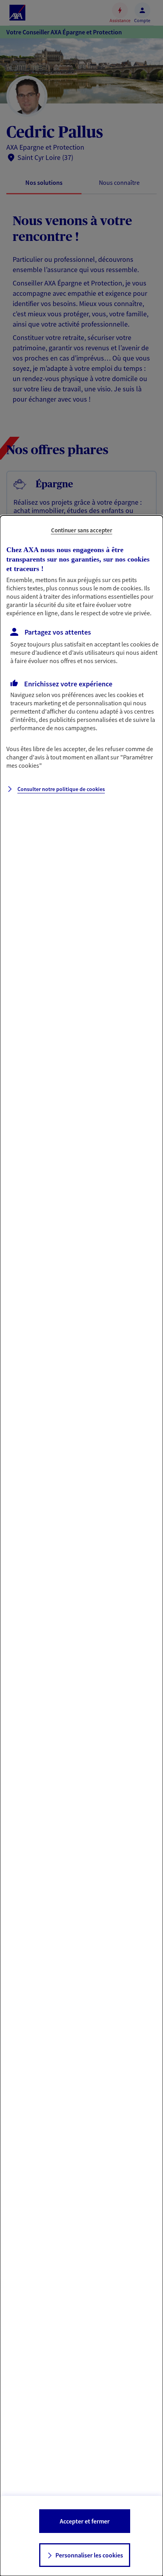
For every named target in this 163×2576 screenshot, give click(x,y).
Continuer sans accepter (82, 530)
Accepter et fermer (85, 2521)
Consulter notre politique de (61, 789)
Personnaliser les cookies (89, 2555)
